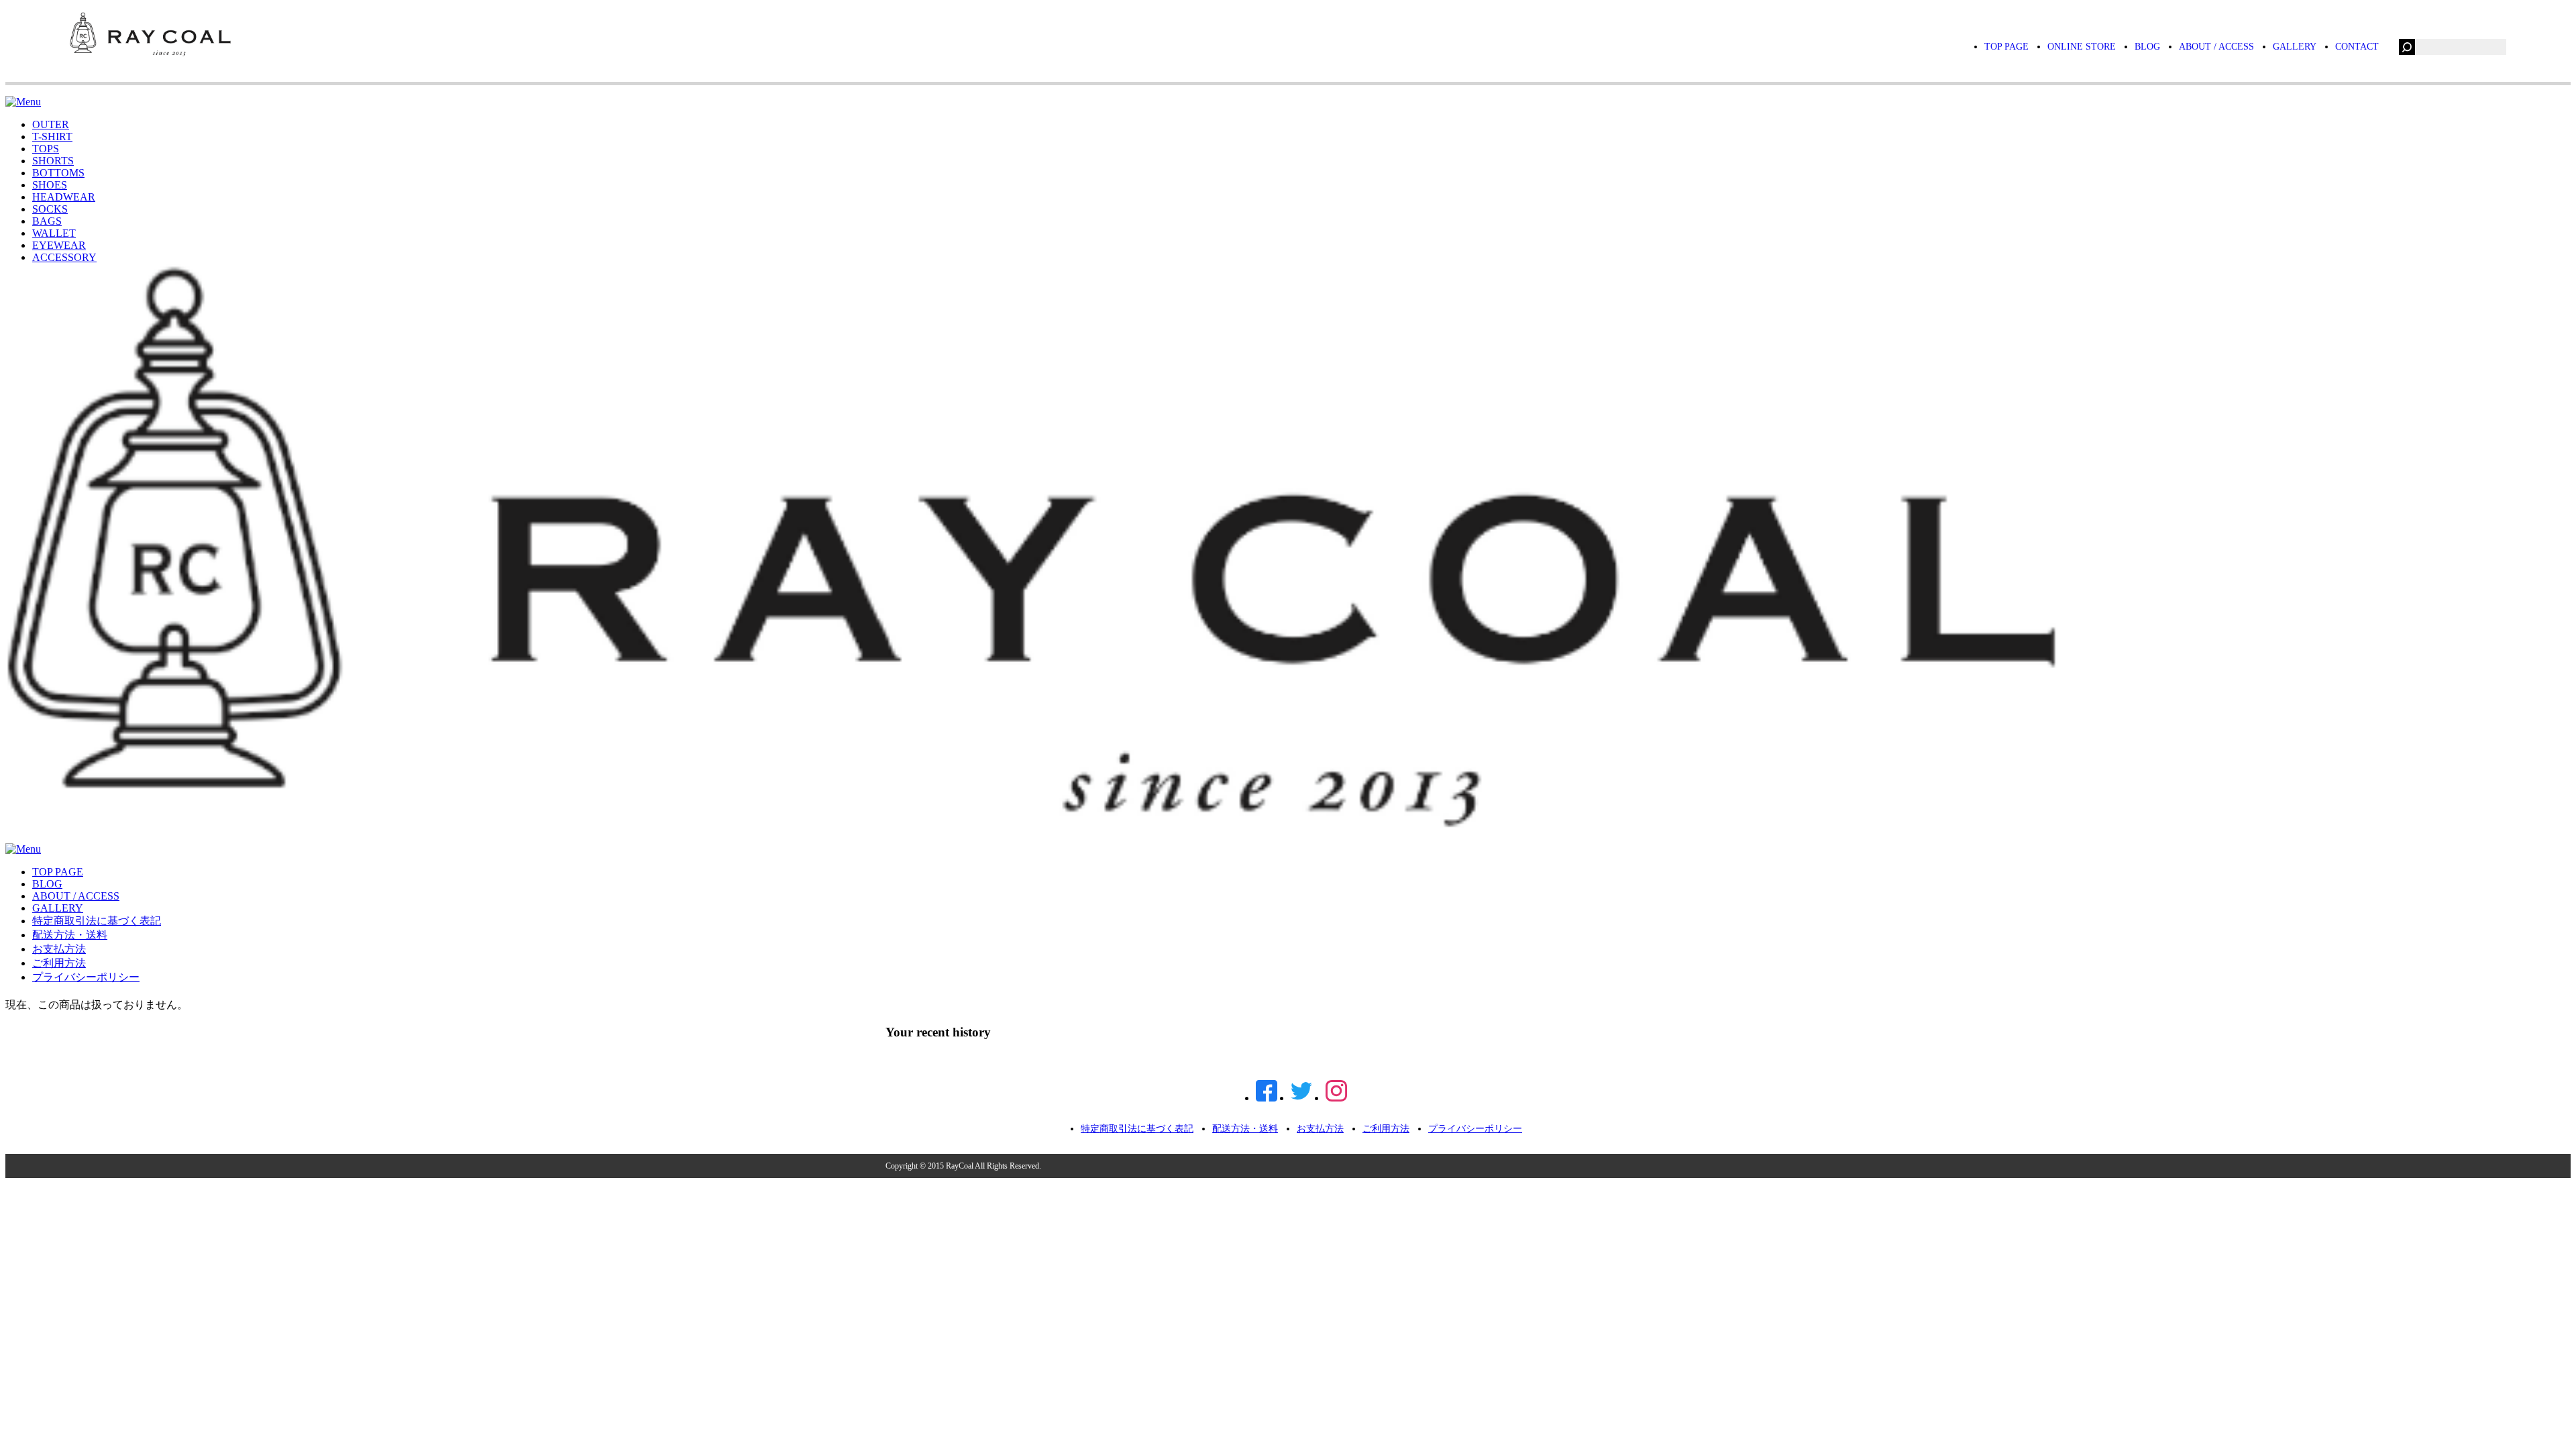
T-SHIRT (52, 137)
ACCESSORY (64, 257)
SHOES (50, 185)
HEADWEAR (64, 197)
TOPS (46, 149)
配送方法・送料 (70, 935)
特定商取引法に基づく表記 (97, 921)
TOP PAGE (2006, 47)
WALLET (54, 233)
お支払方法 (59, 949)
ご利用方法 (59, 963)
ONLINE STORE (2082, 47)
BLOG (2147, 47)
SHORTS (53, 161)
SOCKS (50, 209)
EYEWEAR (59, 245)
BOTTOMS (58, 173)
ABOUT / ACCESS (2216, 47)
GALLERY (2295, 47)
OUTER (51, 124)
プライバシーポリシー (86, 977)
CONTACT (2357, 47)
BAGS (47, 221)
